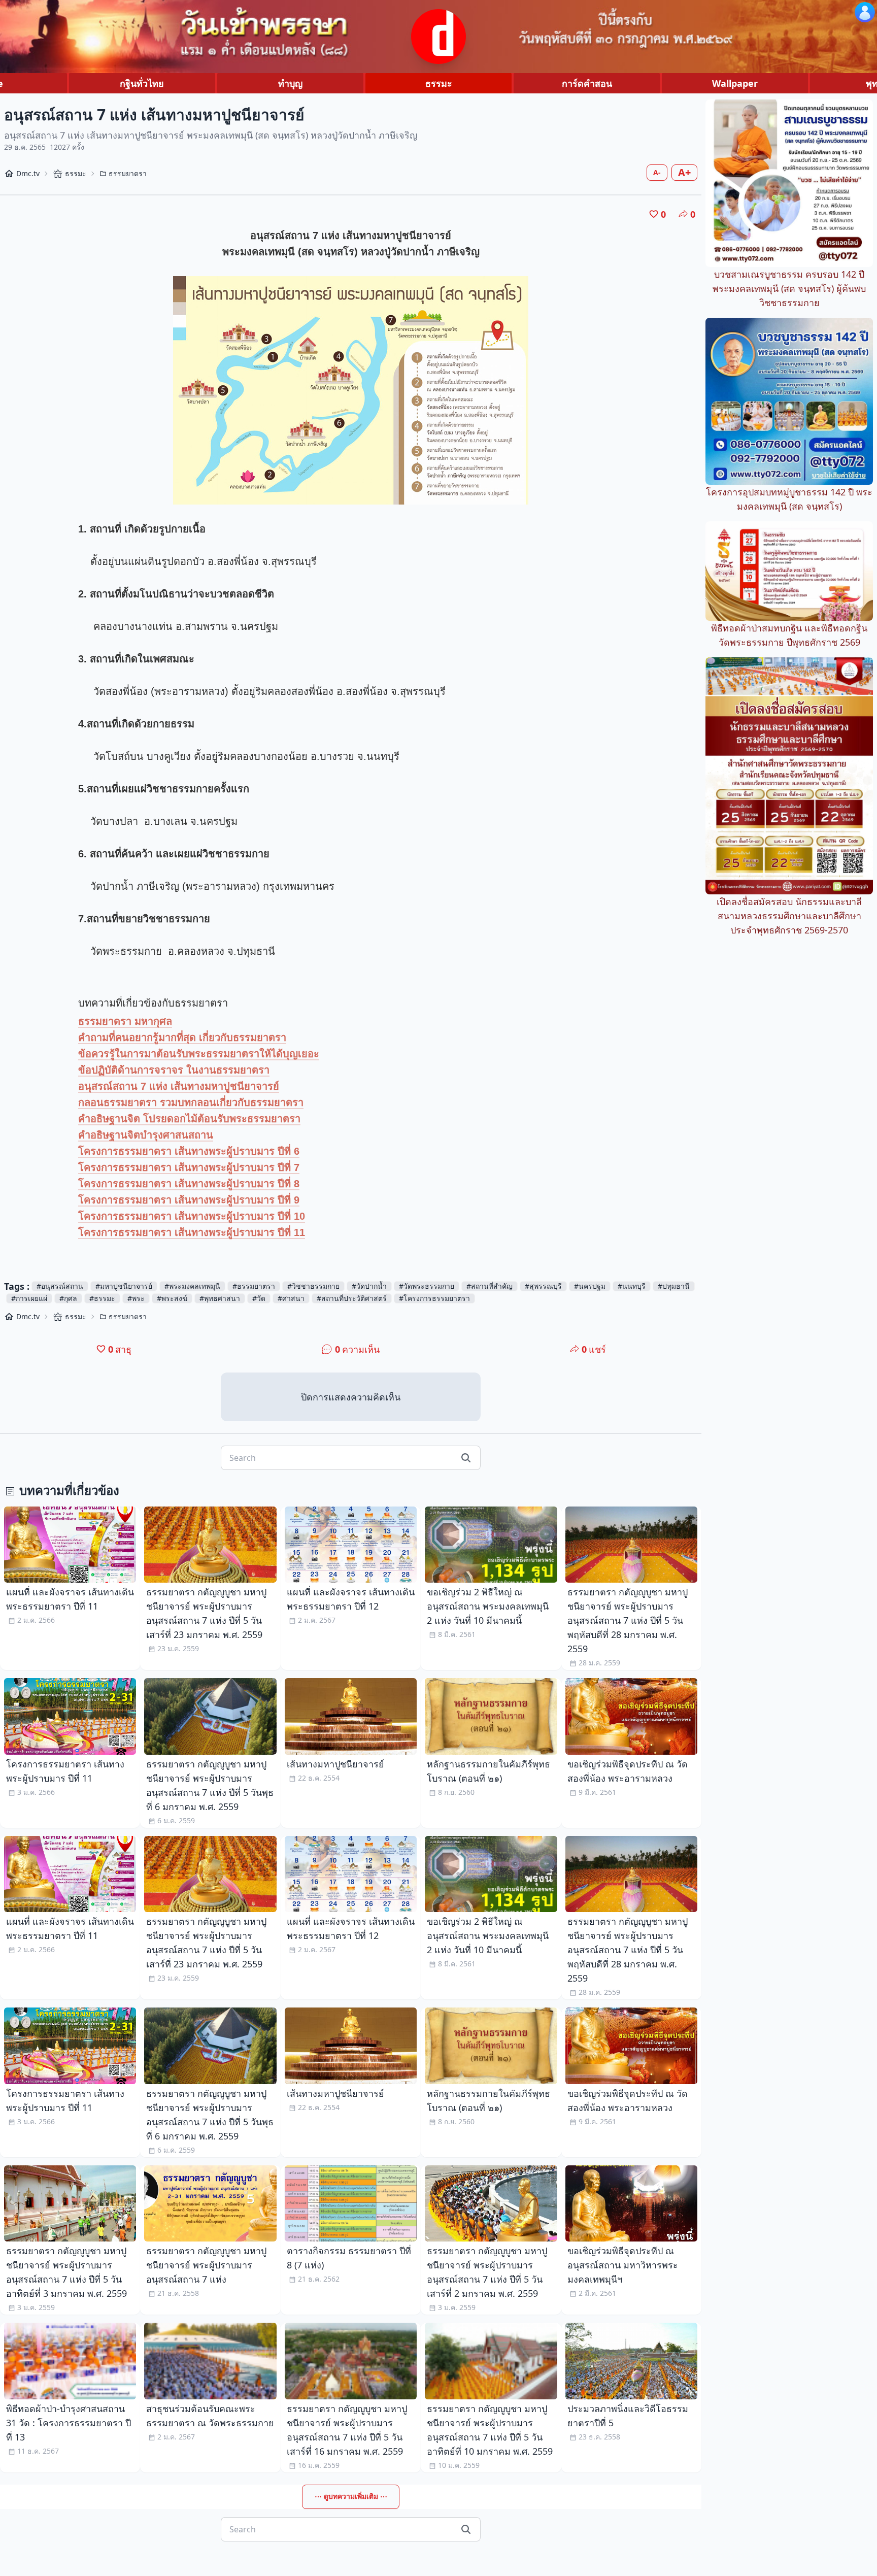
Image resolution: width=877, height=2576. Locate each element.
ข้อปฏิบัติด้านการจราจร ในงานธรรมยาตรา (174, 1070)
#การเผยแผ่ (29, 1298)
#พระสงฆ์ (172, 1298)
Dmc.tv (28, 173)
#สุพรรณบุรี (543, 1286)
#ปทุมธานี (674, 1286)
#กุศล (68, 1298)
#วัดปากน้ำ (369, 1286)
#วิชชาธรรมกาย (313, 1286)
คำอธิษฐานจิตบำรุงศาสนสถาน (146, 1135)
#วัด (259, 1298)
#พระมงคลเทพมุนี (192, 1286)
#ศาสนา (291, 1298)
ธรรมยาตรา (128, 173)
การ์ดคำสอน (587, 83)
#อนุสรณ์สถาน (60, 1286)
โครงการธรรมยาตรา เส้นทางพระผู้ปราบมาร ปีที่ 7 (189, 1167)
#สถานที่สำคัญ (490, 1286)
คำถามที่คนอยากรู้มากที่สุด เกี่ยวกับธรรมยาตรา (182, 1038)
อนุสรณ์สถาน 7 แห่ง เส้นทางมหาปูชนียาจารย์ (179, 1086)
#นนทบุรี (632, 1286)
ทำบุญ (290, 83)
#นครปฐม (590, 1286)
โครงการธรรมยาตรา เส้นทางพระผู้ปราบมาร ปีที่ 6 (189, 1151)
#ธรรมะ (102, 1298)
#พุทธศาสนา (220, 1298)
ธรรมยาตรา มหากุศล (125, 1021)
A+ (684, 172)
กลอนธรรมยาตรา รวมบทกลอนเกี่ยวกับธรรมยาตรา (191, 1102)
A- (657, 172)
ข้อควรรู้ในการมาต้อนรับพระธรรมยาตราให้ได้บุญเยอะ (199, 1054)
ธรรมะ (439, 83)
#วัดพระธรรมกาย (427, 1286)
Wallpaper (735, 83)
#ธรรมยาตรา (254, 1286)
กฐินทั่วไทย (142, 83)
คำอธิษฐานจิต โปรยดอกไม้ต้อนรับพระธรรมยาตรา (189, 1119)
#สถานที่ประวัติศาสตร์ (352, 1298)
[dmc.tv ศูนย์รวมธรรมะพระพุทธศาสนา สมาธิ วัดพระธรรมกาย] (438, 37)
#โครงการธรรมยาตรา (434, 1298)
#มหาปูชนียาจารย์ (124, 1286)
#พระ (136, 1298)
